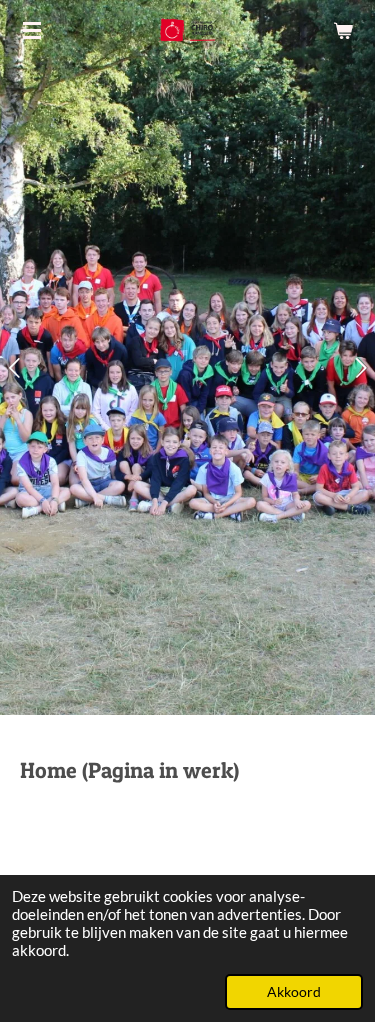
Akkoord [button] (294, 992)
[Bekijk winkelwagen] (343, 30)
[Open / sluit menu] (32, 30)
